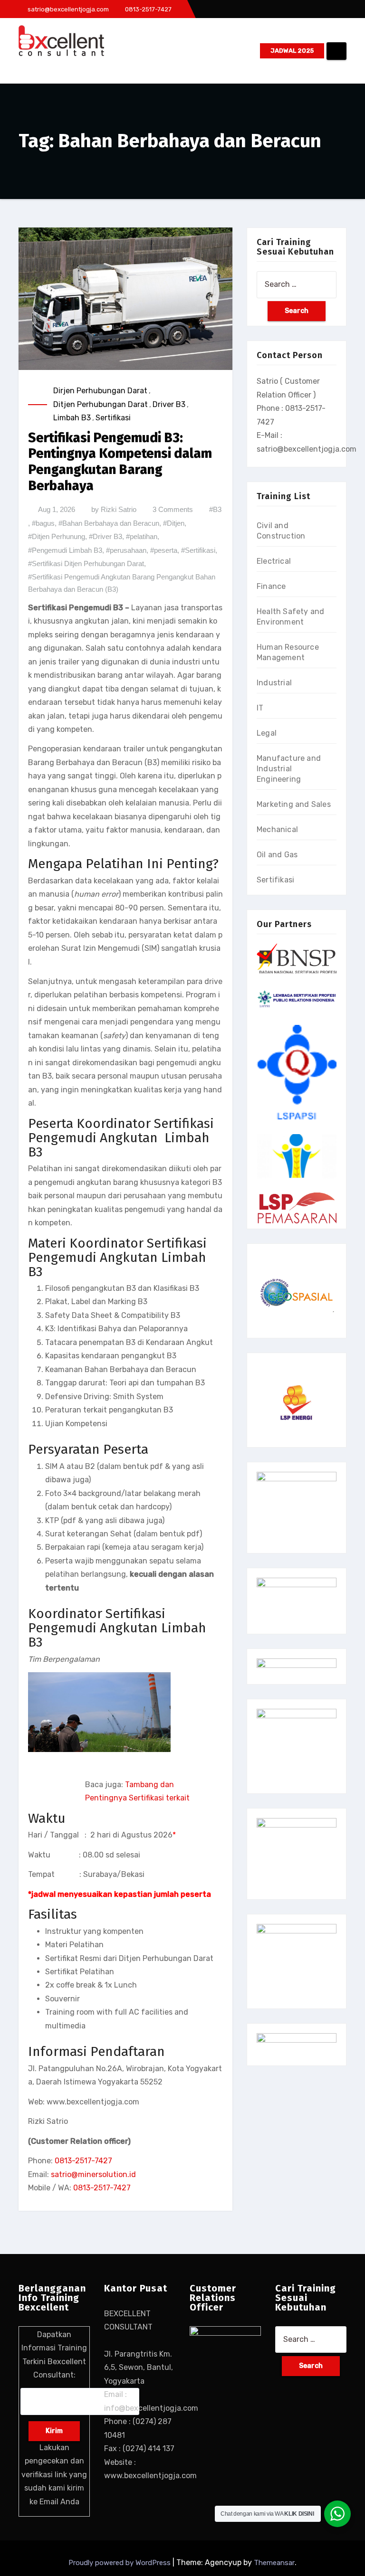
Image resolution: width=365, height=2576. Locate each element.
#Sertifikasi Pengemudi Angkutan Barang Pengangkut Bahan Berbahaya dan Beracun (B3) (122, 583)
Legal (267, 733)
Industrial (274, 683)
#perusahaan (126, 550)
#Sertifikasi (198, 550)
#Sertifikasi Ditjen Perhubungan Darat (86, 563)
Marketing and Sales (294, 804)
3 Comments (173, 509)
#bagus (43, 523)
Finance (271, 586)
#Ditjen (174, 523)
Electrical (274, 561)
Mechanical (277, 829)
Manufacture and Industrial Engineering (289, 769)
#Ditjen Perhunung (57, 536)
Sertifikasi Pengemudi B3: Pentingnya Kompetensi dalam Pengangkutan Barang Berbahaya (120, 462)
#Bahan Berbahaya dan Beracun (109, 523)
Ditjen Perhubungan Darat (101, 404)
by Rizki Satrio (114, 509)
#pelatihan (142, 536)
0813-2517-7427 (83, 2161)
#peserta (164, 550)
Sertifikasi (113, 418)
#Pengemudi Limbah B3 (65, 550)
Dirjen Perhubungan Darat (100, 391)
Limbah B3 (72, 418)
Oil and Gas (277, 855)
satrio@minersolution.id (93, 2174)
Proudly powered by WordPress (120, 2563)
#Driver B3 (106, 536)
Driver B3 (169, 404)
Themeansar (274, 2563)
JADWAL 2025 (292, 51)
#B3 (215, 509)
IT (260, 708)
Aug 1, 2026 (57, 509)
